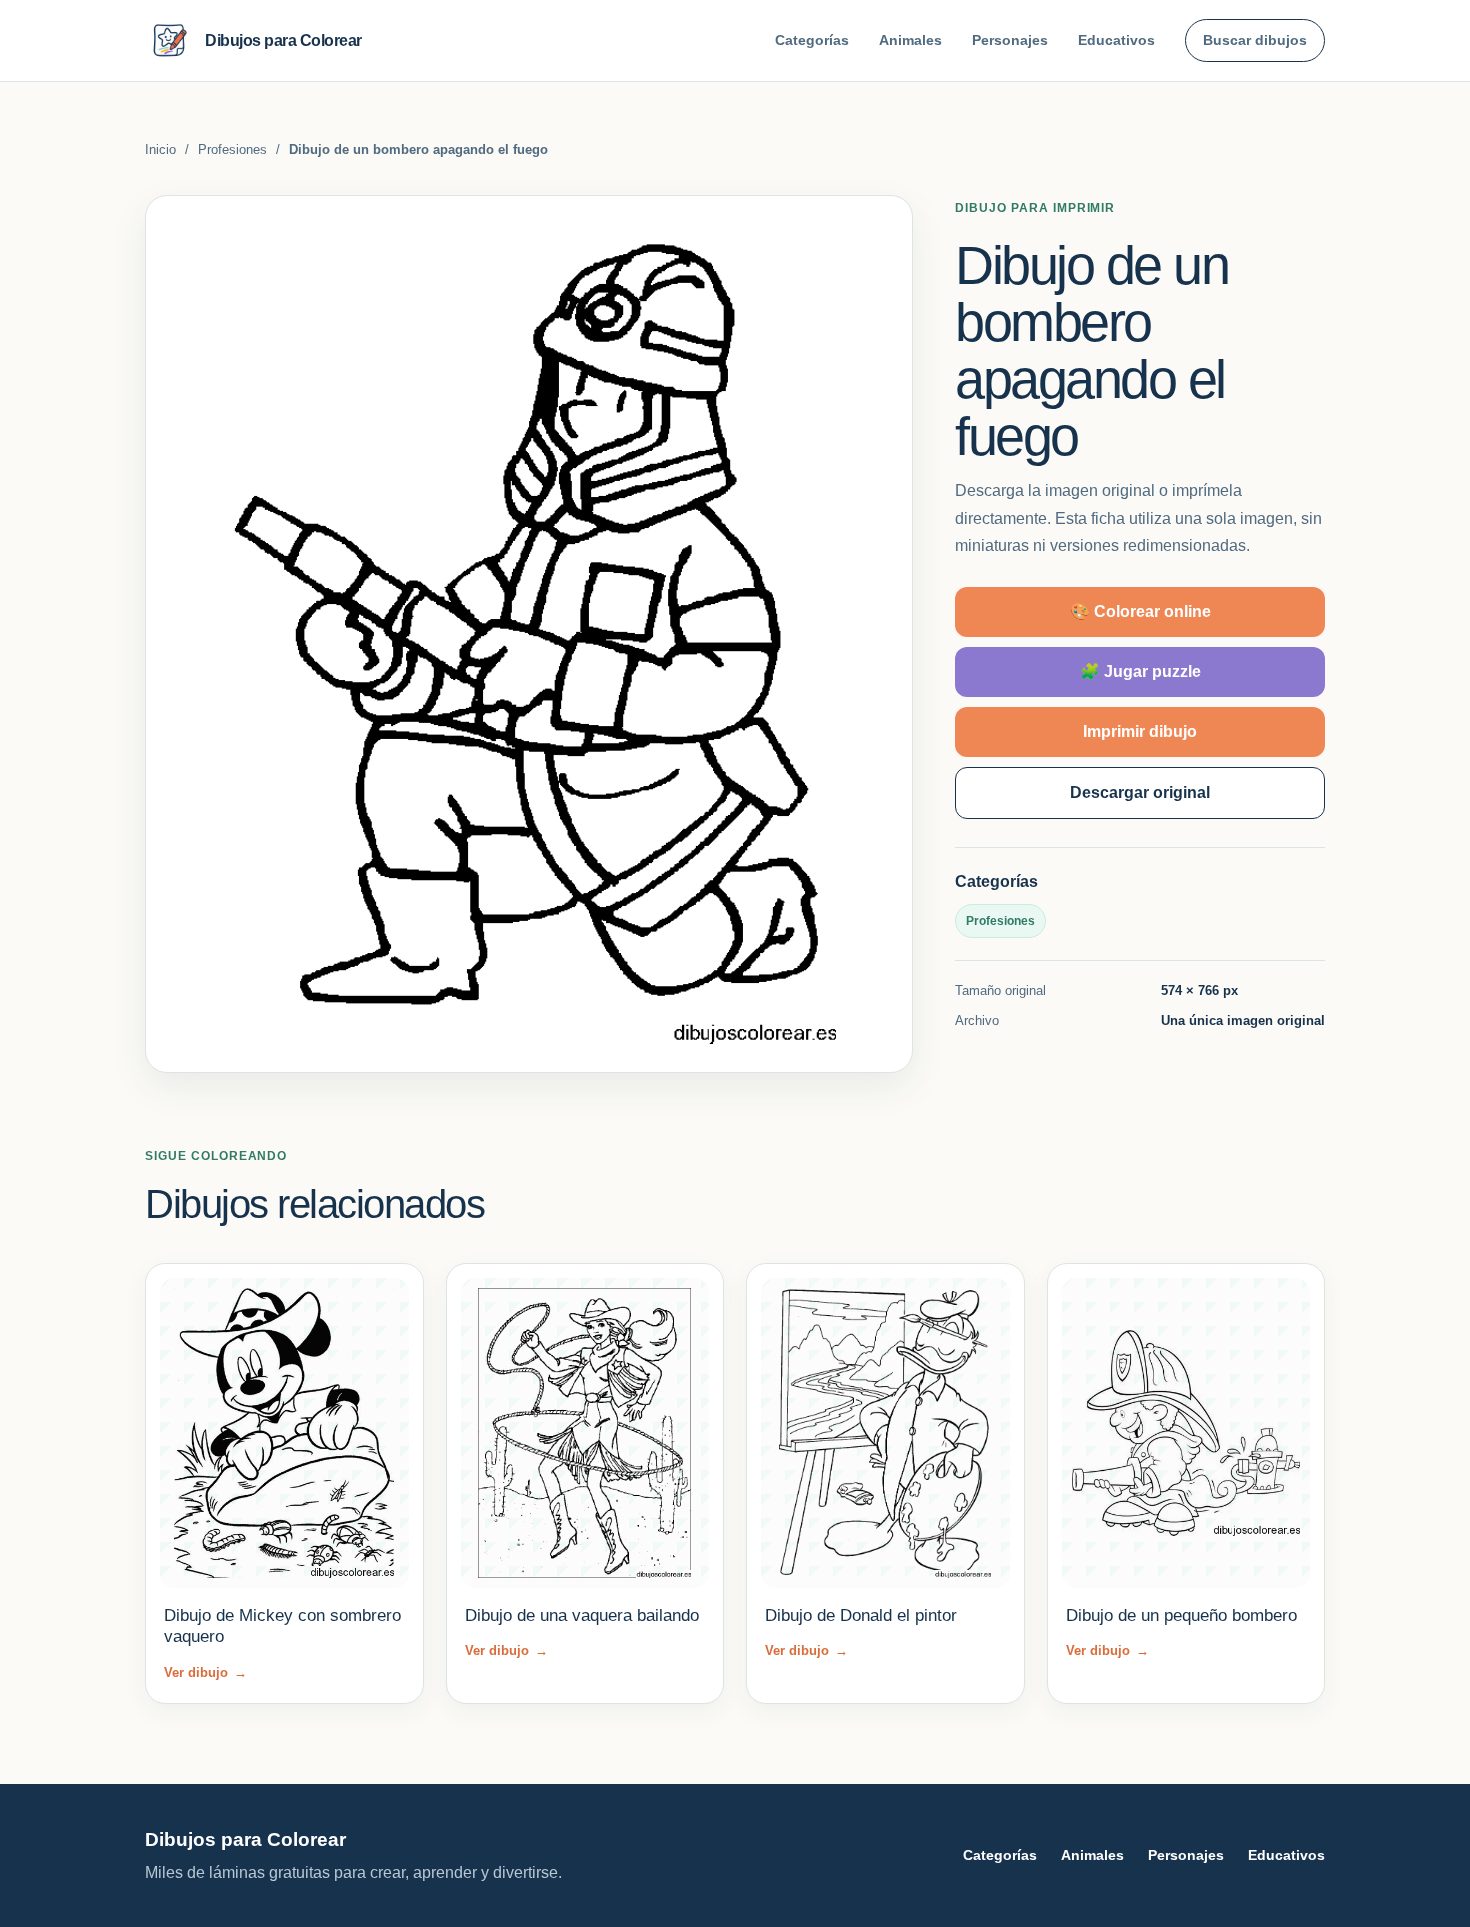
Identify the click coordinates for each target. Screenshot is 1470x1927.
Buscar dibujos (1255, 40)
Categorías (812, 40)
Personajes (1010, 40)
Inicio (160, 149)
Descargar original (1140, 792)
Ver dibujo (205, 1672)
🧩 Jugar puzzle (1140, 671)
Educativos (1116, 40)
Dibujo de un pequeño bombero (1181, 1615)
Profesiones (232, 149)
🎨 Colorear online (1140, 611)
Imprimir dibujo (1140, 731)
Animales (910, 40)
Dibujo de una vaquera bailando (582, 1615)
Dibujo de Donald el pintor (861, 1615)
